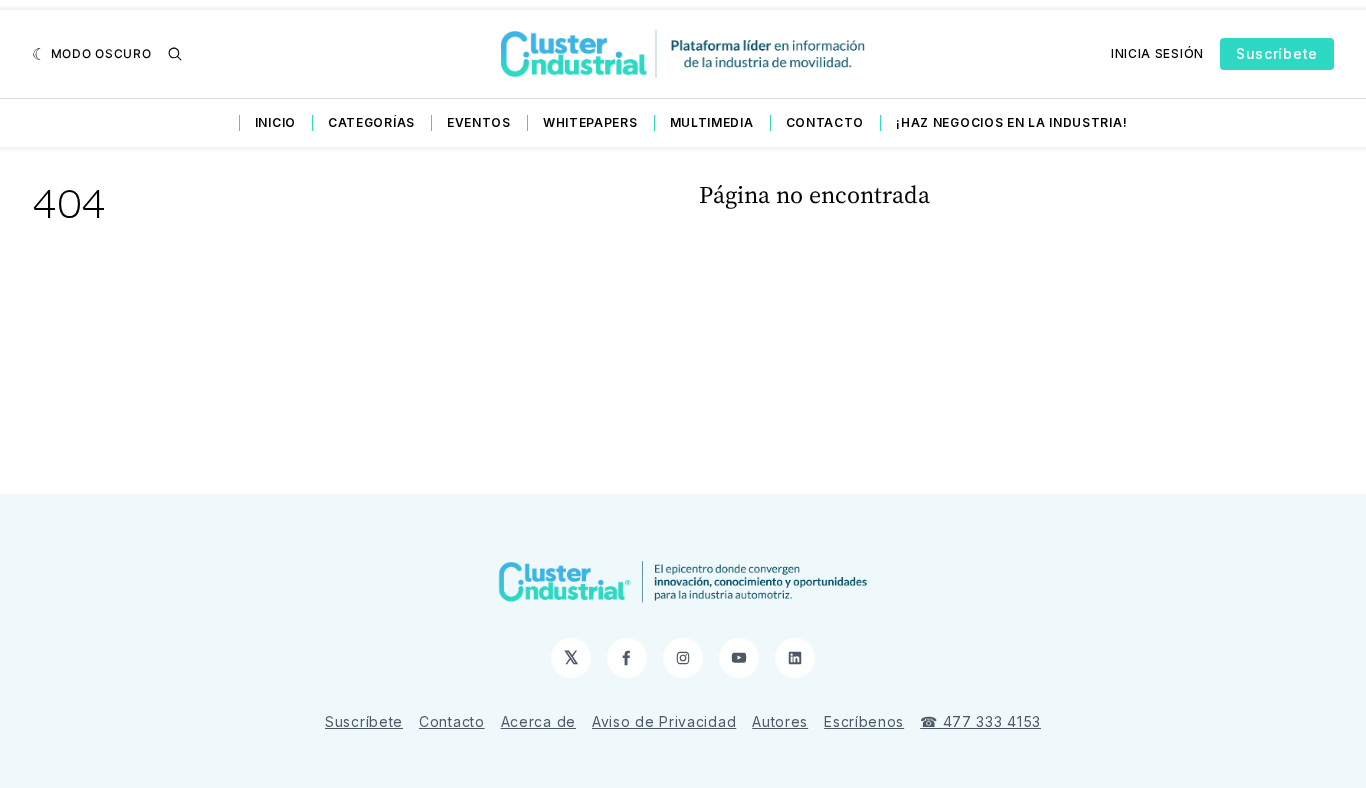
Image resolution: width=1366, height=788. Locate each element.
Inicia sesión (1157, 53)
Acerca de (538, 721)
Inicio (275, 122)
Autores (780, 721)
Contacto (825, 122)
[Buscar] (175, 54)
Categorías (371, 122)
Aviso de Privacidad (664, 721)
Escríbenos (864, 721)
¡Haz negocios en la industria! (1011, 122)
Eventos (479, 122)
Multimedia (712, 122)
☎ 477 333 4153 (980, 721)
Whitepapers (590, 122)
